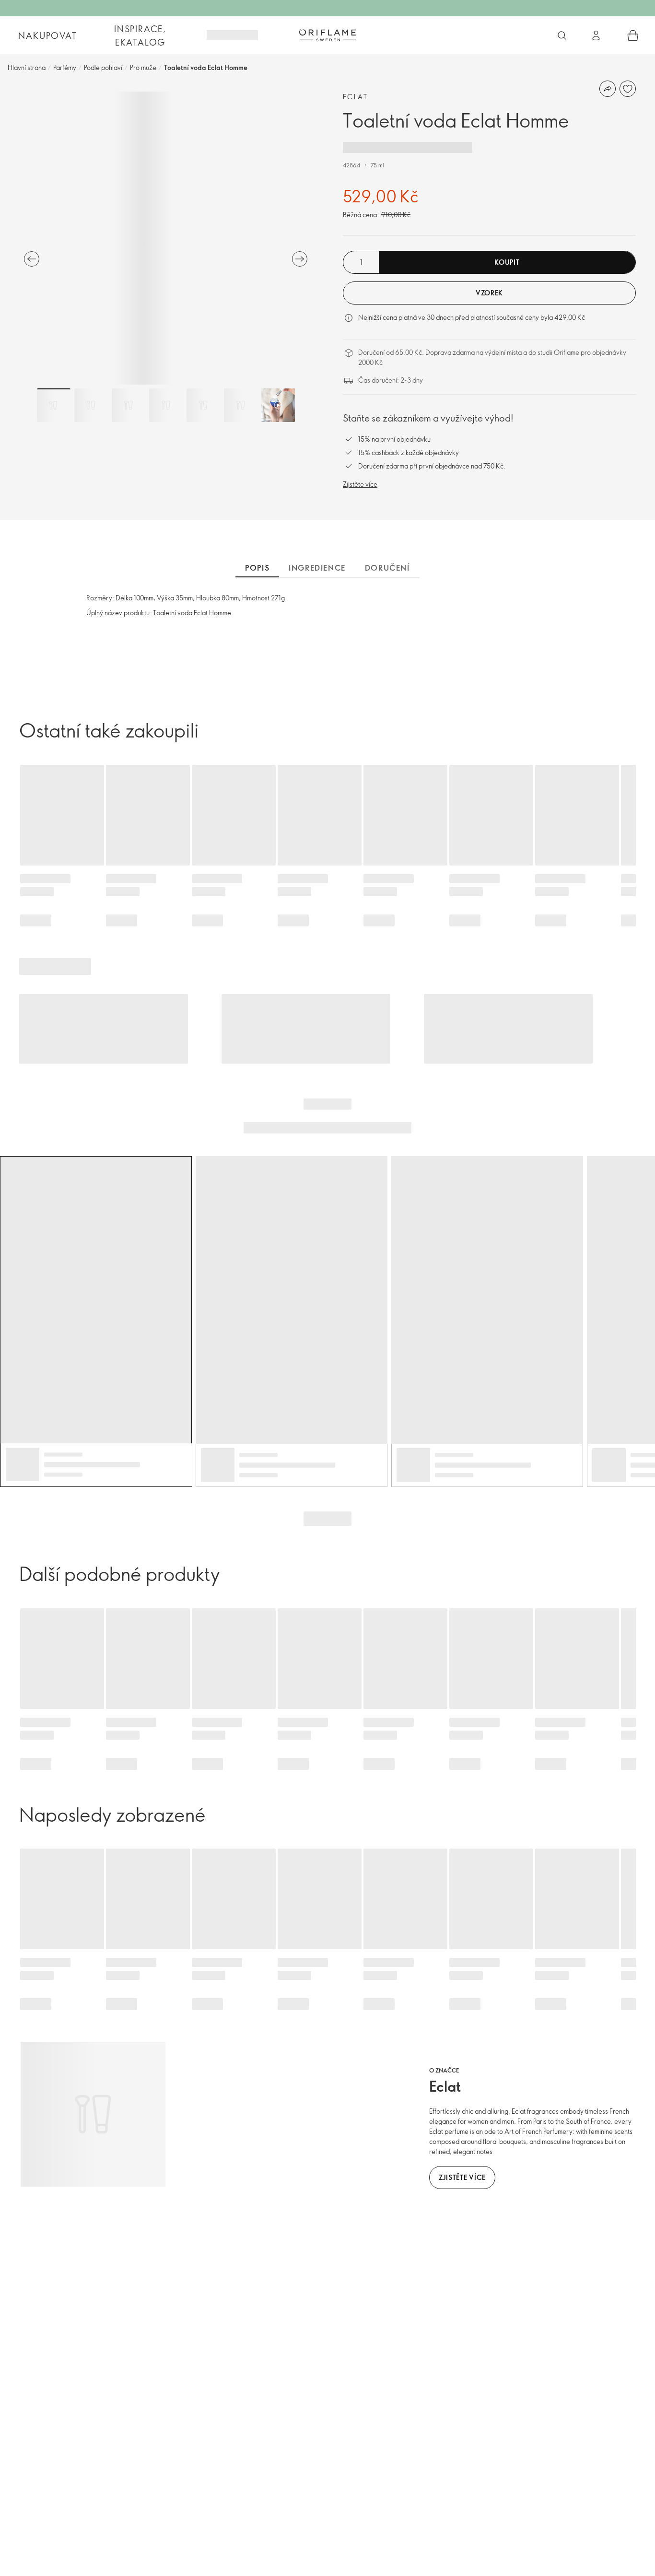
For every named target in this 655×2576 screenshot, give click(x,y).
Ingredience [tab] (317, 568)
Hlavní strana (27, 67)
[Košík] (633, 35)
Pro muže (143, 67)
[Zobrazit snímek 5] (203, 405)
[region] (166, 238)
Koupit (507, 262)
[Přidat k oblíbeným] (628, 89)
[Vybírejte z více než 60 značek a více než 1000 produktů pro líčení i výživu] (562, 35)
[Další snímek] (300, 259)
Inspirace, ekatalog (140, 35)
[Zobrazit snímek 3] (129, 405)
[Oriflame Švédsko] (327, 35)
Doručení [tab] (387, 568)
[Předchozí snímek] (32, 259)
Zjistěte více (360, 484)
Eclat (355, 97)
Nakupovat (47, 35)
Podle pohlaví (103, 67)
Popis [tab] (257, 568)
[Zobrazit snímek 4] (166, 405)
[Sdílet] (608, 89)
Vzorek (489, 293)
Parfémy (65, 67)
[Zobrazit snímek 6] (241, 405)
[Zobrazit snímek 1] (54, 405)
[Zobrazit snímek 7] (278, 405)
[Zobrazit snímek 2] (91, 405)
